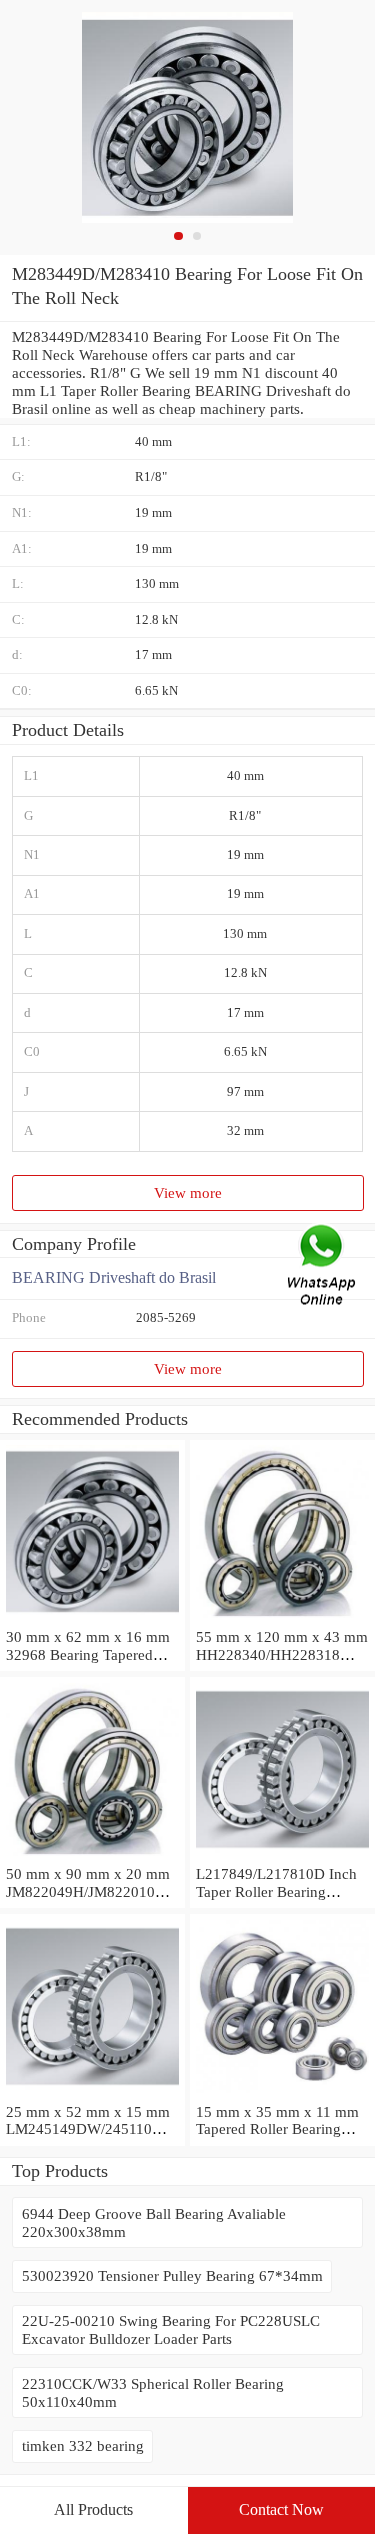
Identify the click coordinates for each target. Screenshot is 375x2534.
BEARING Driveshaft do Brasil (114, 1277)
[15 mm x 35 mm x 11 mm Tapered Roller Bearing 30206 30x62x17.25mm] (282, 2093)
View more (188, 1192)
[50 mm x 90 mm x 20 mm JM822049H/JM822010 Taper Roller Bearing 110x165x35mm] (92, 1855)
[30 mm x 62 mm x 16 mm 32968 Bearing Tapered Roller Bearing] (92, 1618)
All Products (93, 2509)
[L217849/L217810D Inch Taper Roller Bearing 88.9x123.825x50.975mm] (282, 1855)
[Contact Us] (323, 1267)
